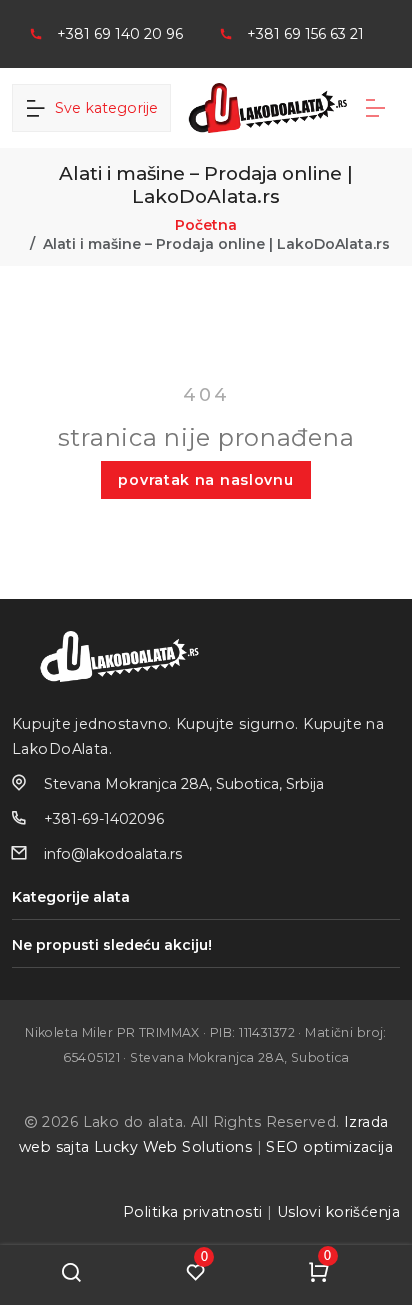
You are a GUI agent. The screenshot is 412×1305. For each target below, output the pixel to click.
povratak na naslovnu (205, 480)
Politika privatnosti (192, 1212)
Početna (206, 225)
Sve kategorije (102, 108)
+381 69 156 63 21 (305, 34)
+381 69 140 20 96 (120, 34)
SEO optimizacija (329, 1147)
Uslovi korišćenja (338, 1212)
